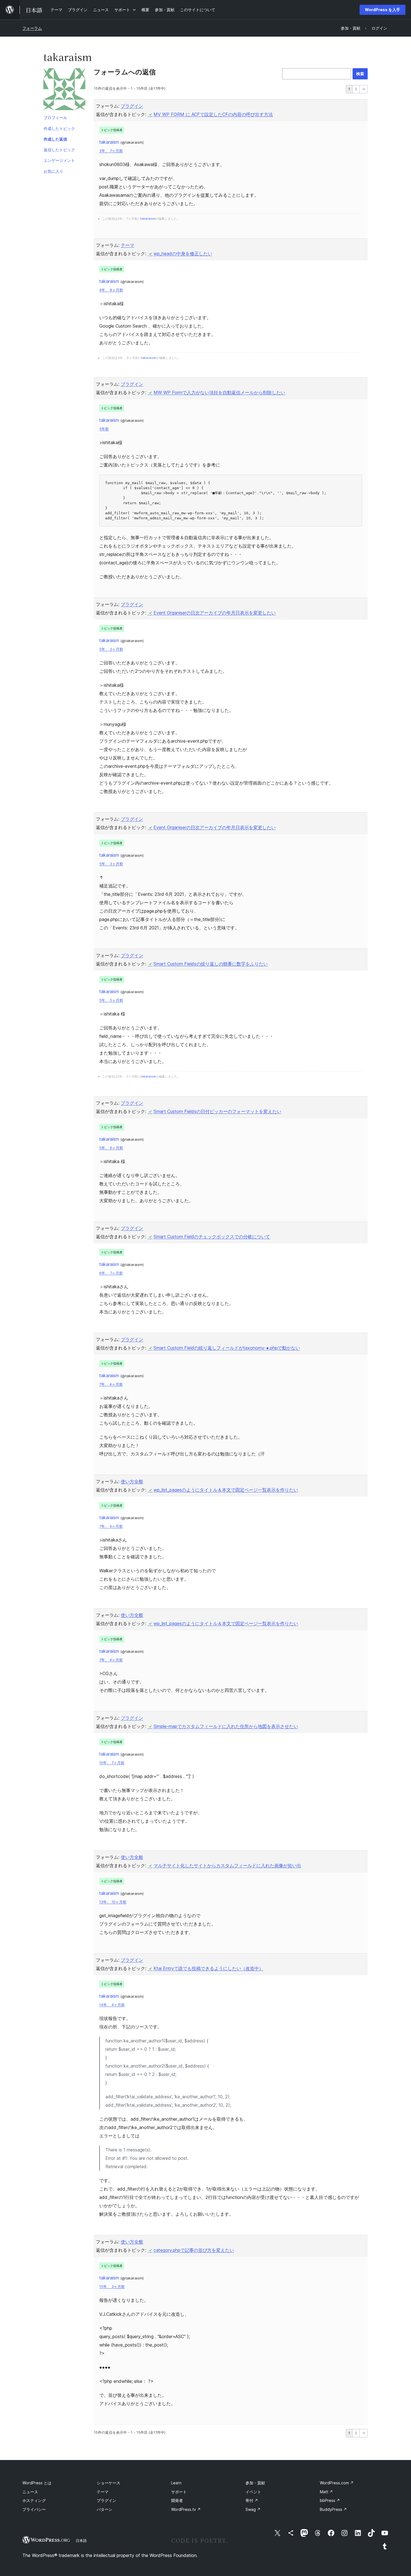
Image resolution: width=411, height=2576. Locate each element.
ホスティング (34, 2500)
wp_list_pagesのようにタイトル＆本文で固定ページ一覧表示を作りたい (226, 1490)
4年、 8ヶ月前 (111, 290)
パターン (105, 2509)
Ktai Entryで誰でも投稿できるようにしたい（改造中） (208, 1968)
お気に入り (53, 171)
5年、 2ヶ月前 (111, 649)
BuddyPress (333, 2509)
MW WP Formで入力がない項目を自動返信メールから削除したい (219, 392)
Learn (176, 2483)
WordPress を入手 (382, 10)
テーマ (127, 245)
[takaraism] (64, 90)
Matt (326, 2492)
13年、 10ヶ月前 (113, 1902)
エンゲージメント (59, 160)
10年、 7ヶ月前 (112, 1763)
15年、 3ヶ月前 (112, 2287)
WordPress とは (37, 2483)
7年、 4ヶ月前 (111, 1384)
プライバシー (34, 2509)
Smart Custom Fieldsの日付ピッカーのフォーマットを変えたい (217, 1111)
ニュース (30, 2492)
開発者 (177, 2500)
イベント (253, 2492)
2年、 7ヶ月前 (111, 151)
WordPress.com (337, 2483)
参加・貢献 (255, 2483)
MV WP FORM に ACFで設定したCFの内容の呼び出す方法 (213, 114)
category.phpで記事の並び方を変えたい (194, 2250)
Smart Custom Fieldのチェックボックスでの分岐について (212, 1237)
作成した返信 (55, 139)
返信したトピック (59, 150)
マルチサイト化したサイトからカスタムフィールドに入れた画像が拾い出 (227, 1865)
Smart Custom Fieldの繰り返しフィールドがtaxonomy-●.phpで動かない (227, 1348)
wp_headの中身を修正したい (183, 254)
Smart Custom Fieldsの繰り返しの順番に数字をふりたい (211, 964)
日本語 (81, 2541)
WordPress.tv (186, 2509)
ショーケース (108, 2483)
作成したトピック (59, 128)
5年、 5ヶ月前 (111, 1000)
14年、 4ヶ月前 (112, 2005)
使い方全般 (132, 1481)
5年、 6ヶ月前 (111, 1148)
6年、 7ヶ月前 (111, 1273)
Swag (253, 2509)
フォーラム (32, 28)
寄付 (252, 2500)
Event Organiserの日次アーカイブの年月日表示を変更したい (215, 613)
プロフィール (55, 118)
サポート (179, 2492)
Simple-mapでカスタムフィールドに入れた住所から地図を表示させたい (226, 1726)
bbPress (330, 2500)
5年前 (104, 429)
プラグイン (132, 106)
